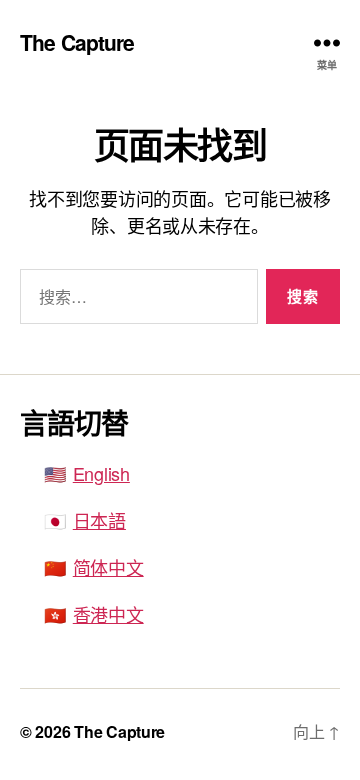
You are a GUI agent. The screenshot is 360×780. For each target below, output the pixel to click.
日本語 (99, 520)
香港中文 (108, 614)
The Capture (77, 42)
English (101, 473)
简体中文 (108, 567)
